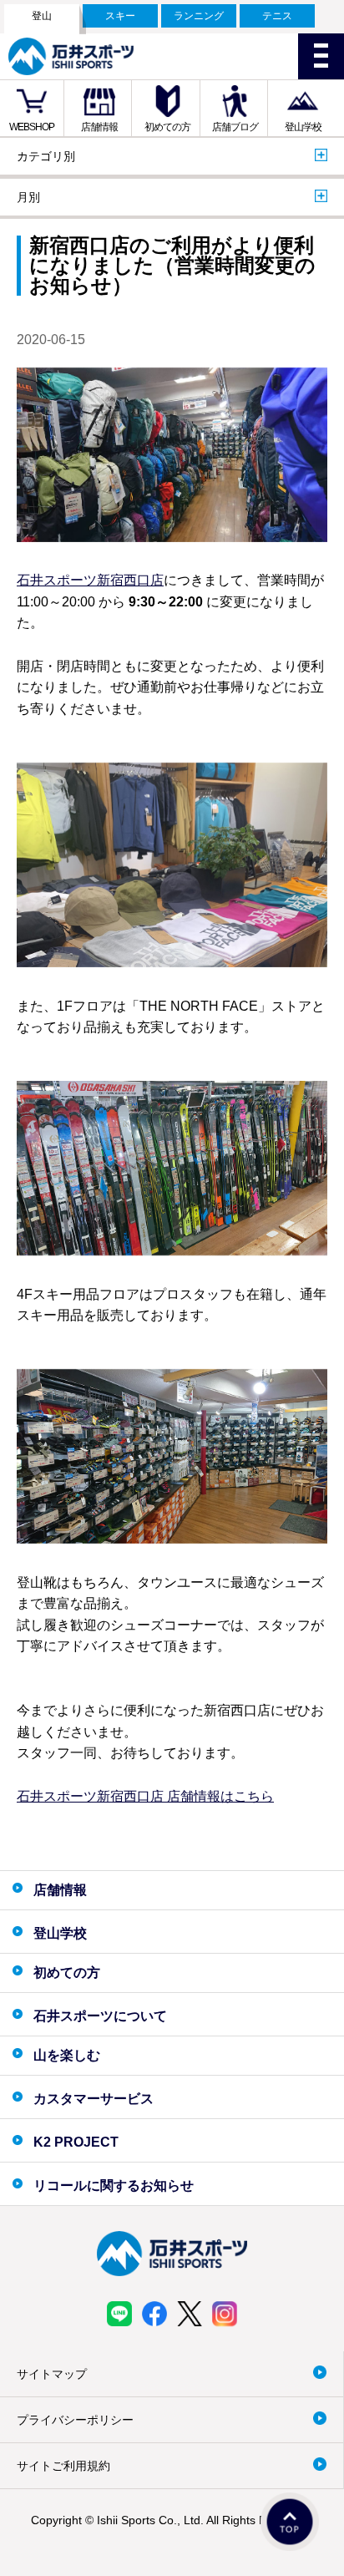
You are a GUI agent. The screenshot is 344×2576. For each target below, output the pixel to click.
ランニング (199, 16)
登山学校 (303, 127)
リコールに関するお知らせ (114, 2186)
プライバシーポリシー (75, 2420)
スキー (120, 16)
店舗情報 (99, 127)
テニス (277, 16)
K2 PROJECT (76, 2142)
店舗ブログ (235, 127)
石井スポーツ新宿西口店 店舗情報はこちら (145, 1796)
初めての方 (167, 127)
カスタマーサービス (94, 2099)
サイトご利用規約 (63, 2466)
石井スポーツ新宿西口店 (90, 580)
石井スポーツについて (100, 2016)
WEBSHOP (32, 127)
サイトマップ (52, 2374)
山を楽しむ (67, 2055)
